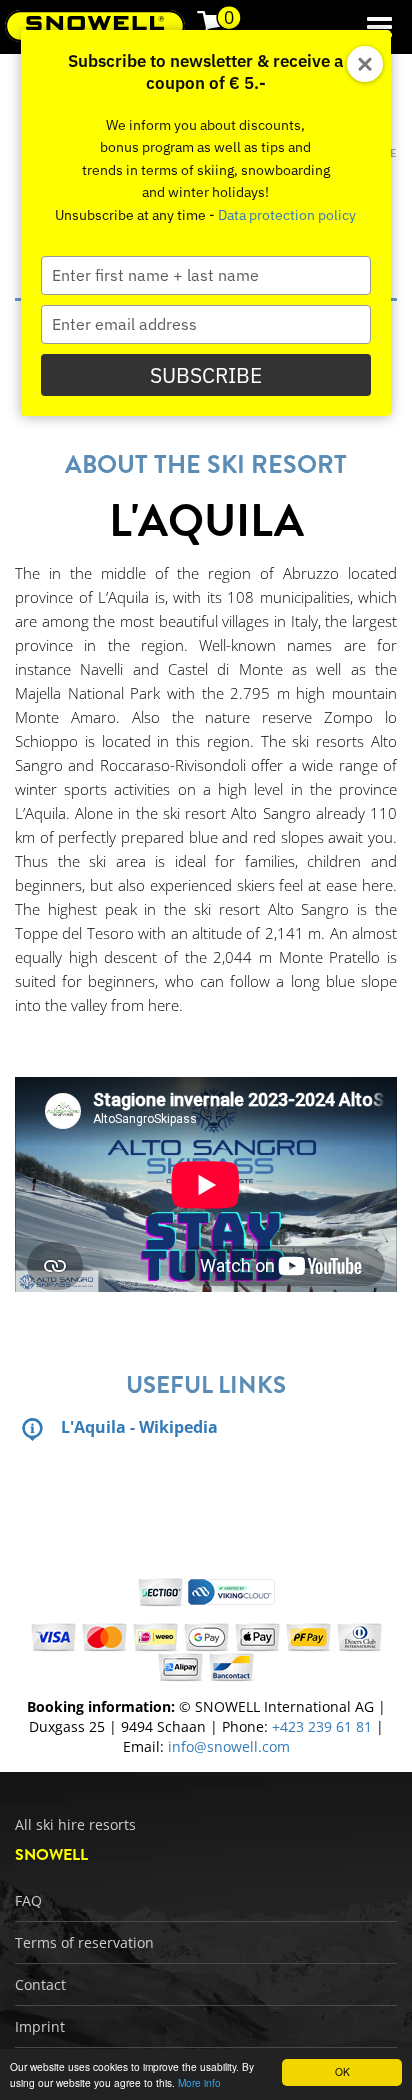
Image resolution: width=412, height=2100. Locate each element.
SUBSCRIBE (206, 375)
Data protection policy (287, 215)
